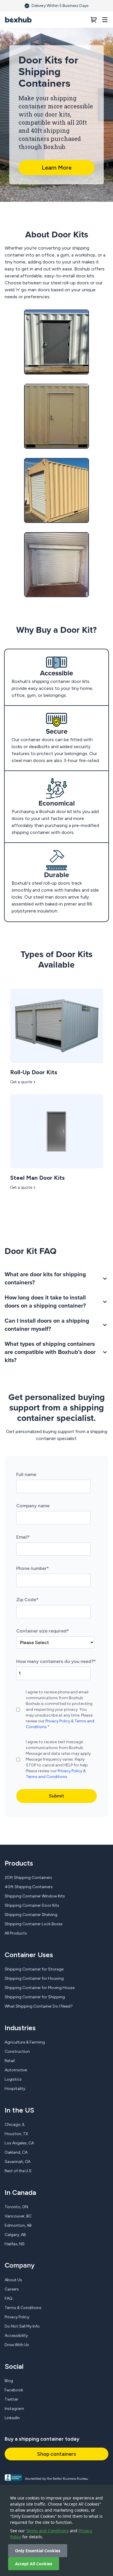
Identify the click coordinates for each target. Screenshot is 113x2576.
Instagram (14, 2409)
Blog (9, 2381)
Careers (12, 2289)
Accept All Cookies (34, 2564)
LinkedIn (12, 2418)
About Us (13, 2280)
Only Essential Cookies (38, 2551)
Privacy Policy (58, 1721)
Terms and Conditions (47, 2531)
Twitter (11, 2399)
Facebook (14, 2390)
